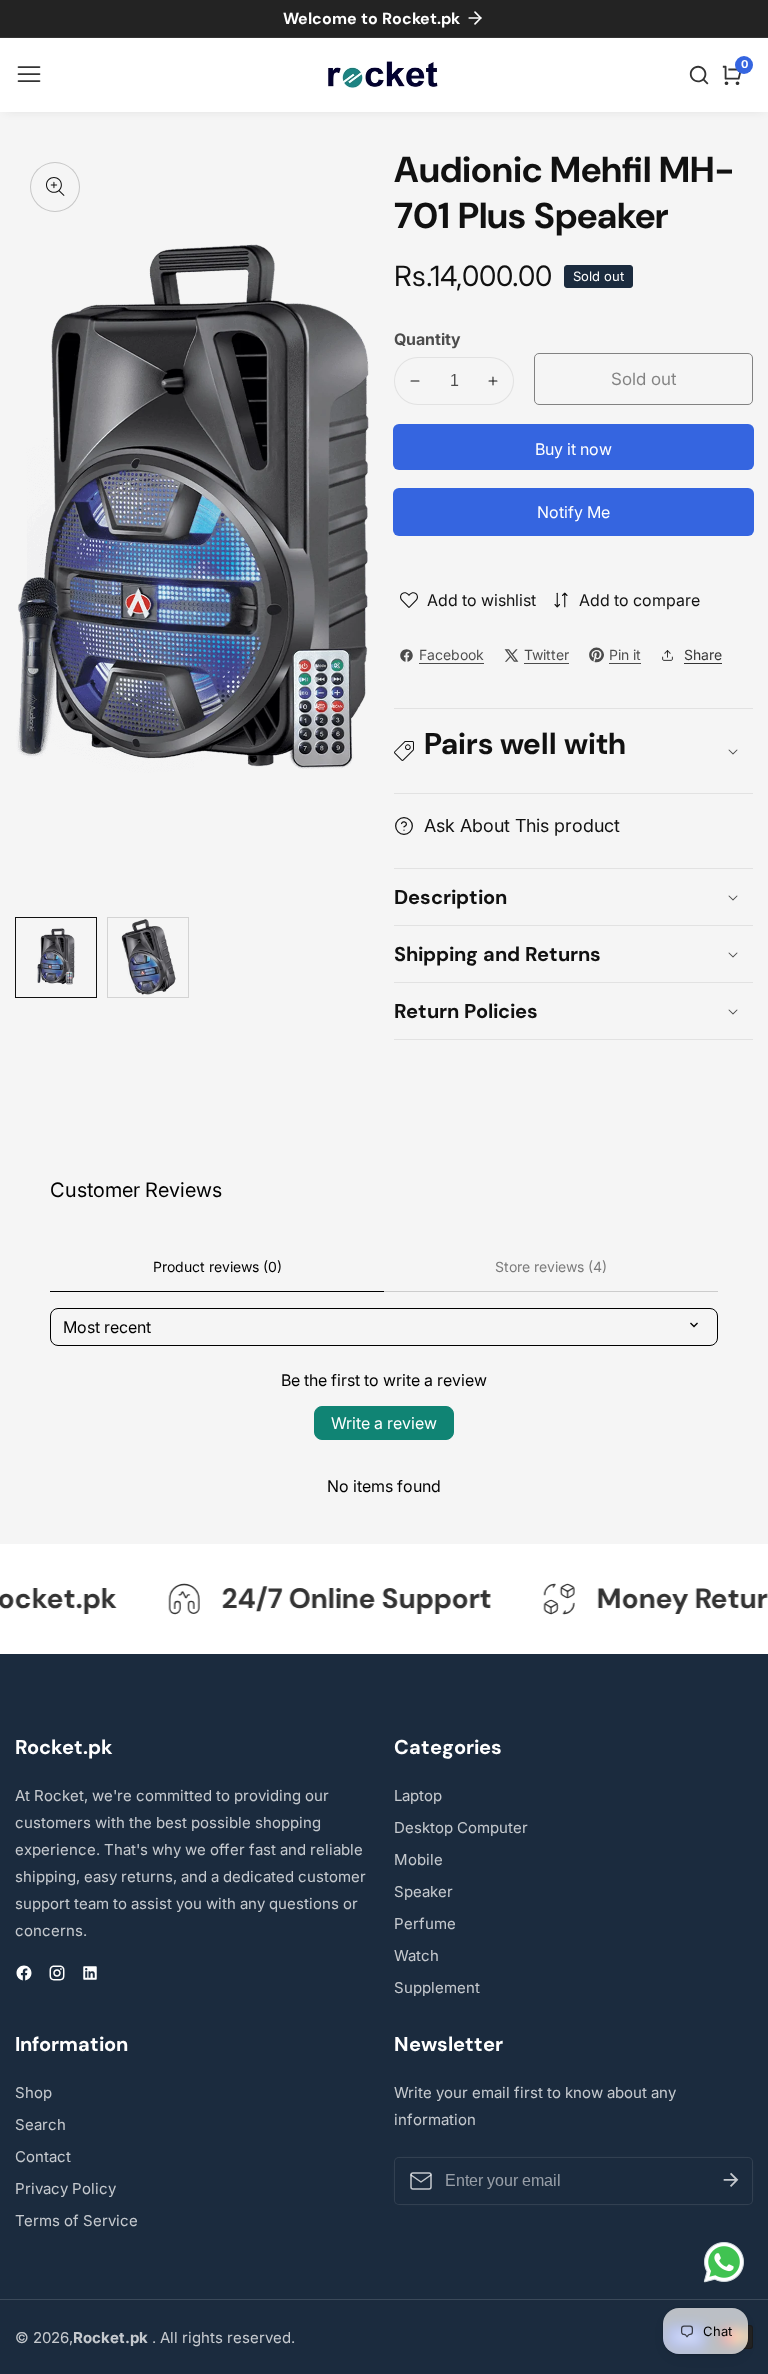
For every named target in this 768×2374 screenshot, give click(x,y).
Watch (416, 1955)
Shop (33, 2092)
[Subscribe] (731, 2181)
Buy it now (573, 449)
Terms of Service (76, 2220)
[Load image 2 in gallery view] (148, 958)
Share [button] (703, 654)
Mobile (418, 1859)
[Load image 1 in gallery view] (56, 958)
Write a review (384, 1423)
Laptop (418, 1795)
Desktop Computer (461, 1827)
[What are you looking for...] (702, 75)
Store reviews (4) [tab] (551, 1266)
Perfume (425, 1923)
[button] (573, 751)
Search (40, 2124)
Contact (43, 2156)
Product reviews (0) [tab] (217, 1266)
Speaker (423, 1891)
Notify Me (573, 512)
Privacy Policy (65, 2188)
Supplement (437, 1987)
